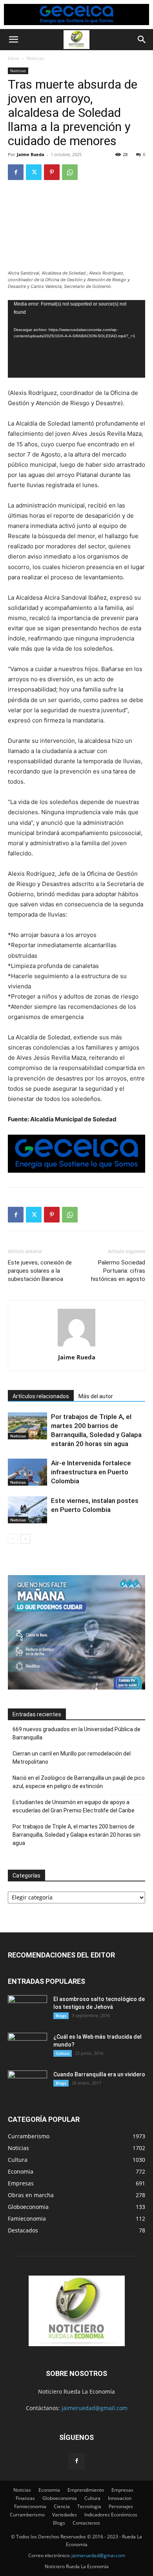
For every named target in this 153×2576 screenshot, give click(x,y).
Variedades (65, 2515)
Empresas (122, 2490)
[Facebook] (16, 172)
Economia (49, 2490)
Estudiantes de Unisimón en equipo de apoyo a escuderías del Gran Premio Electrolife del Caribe (74, 1806)
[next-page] (25, 1539)
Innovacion (120, 2498)
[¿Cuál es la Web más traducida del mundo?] (27, 2047)
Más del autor (96, 1396)
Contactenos (86, 2523)
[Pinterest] (52, 172)
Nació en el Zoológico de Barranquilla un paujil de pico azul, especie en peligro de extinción (79, 1782)
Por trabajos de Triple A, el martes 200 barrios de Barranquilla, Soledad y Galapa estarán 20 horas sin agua (76, 1835)
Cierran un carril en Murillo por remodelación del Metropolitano (72, 1758)
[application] (76, 339)
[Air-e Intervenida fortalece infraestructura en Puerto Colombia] (27, 1472)
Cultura (63, 2053)
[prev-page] (13, 1539)
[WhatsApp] (70, 172)
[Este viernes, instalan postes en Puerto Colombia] (27, 1510)
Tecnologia (89, 2506)
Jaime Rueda (31, 154)
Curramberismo (27, 2515)
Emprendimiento (86, 2490)
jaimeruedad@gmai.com (98, 2555)
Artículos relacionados (41, 1396)
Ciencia (62, 2506)
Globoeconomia (60, 2498)
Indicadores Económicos (111, 2515)
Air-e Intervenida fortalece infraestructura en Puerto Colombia (91, 1472)
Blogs (61, 2016)
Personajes (121, 2506)
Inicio (14, 58)
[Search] (142, 40)
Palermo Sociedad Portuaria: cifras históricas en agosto (118, 1271)
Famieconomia (30, 2506)
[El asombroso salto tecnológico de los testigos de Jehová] (27, 2009)
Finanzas (25, 2498)
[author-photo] (76, 1346)
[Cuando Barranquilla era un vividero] (27, 2084)
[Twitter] (34, 172)
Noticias (36, 58)
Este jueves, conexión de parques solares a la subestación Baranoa (40, 1271)
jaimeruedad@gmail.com (95, 2408)
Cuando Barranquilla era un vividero (99, 2074)
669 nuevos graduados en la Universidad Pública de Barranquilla (76, 1733)
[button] (13, 40)
